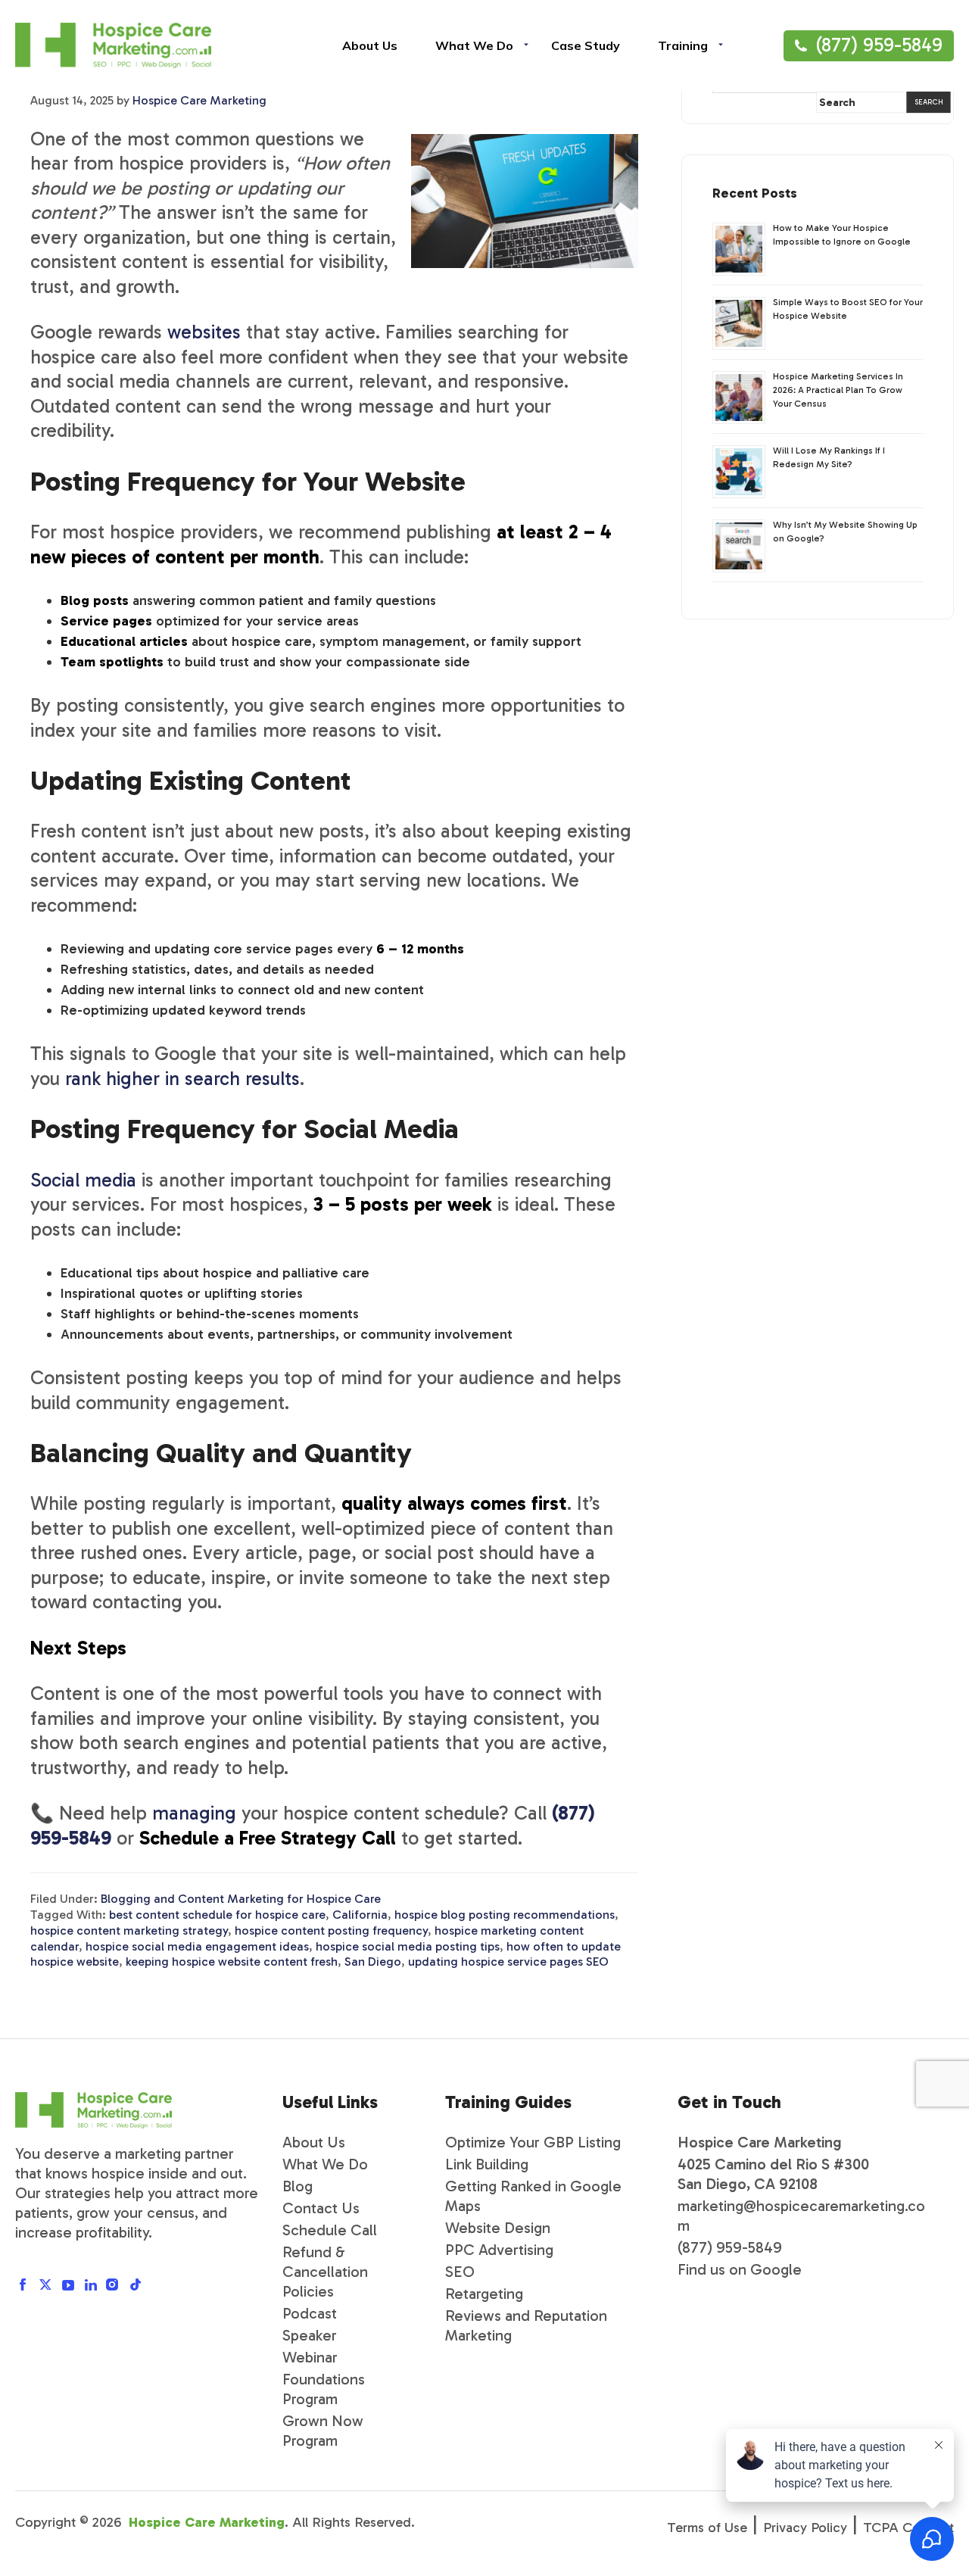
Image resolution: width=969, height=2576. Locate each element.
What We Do (325, 2164)
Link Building (487, 2164)
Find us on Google (740, 2269)
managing (194, 1813)
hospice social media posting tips (408, 1946)
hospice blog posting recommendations (505, 1915)
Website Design (498, 2228)
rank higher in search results (182, 1079)
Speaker (310, 2335)
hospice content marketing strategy (129, 1930)
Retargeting (484, 2294)
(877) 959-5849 (879, 45)
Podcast (310, 2313)
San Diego (373, 1962)
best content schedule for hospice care (217, 1915)
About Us (314, 2142)
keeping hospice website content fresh (232, 1962)
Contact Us (321, 2208)
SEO (460, 2272)
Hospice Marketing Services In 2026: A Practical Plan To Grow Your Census (838, 390)
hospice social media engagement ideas (197, 1946)
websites (204, 332)
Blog (298, 2186)
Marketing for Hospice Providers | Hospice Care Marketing (113, 45)
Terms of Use (707, 2528)
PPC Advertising (499, 2250)
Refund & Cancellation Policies (325, 2272)
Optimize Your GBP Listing (533, 2142)
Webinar (310, 2357)
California (360, 1915)
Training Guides (508, 2102)
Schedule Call (330, 2230)
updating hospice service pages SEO (508, 1962)
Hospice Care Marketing (207, 2522)
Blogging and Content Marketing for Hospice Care (241, 1899)
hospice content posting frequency (331, 1930)
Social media (83, 1180)
